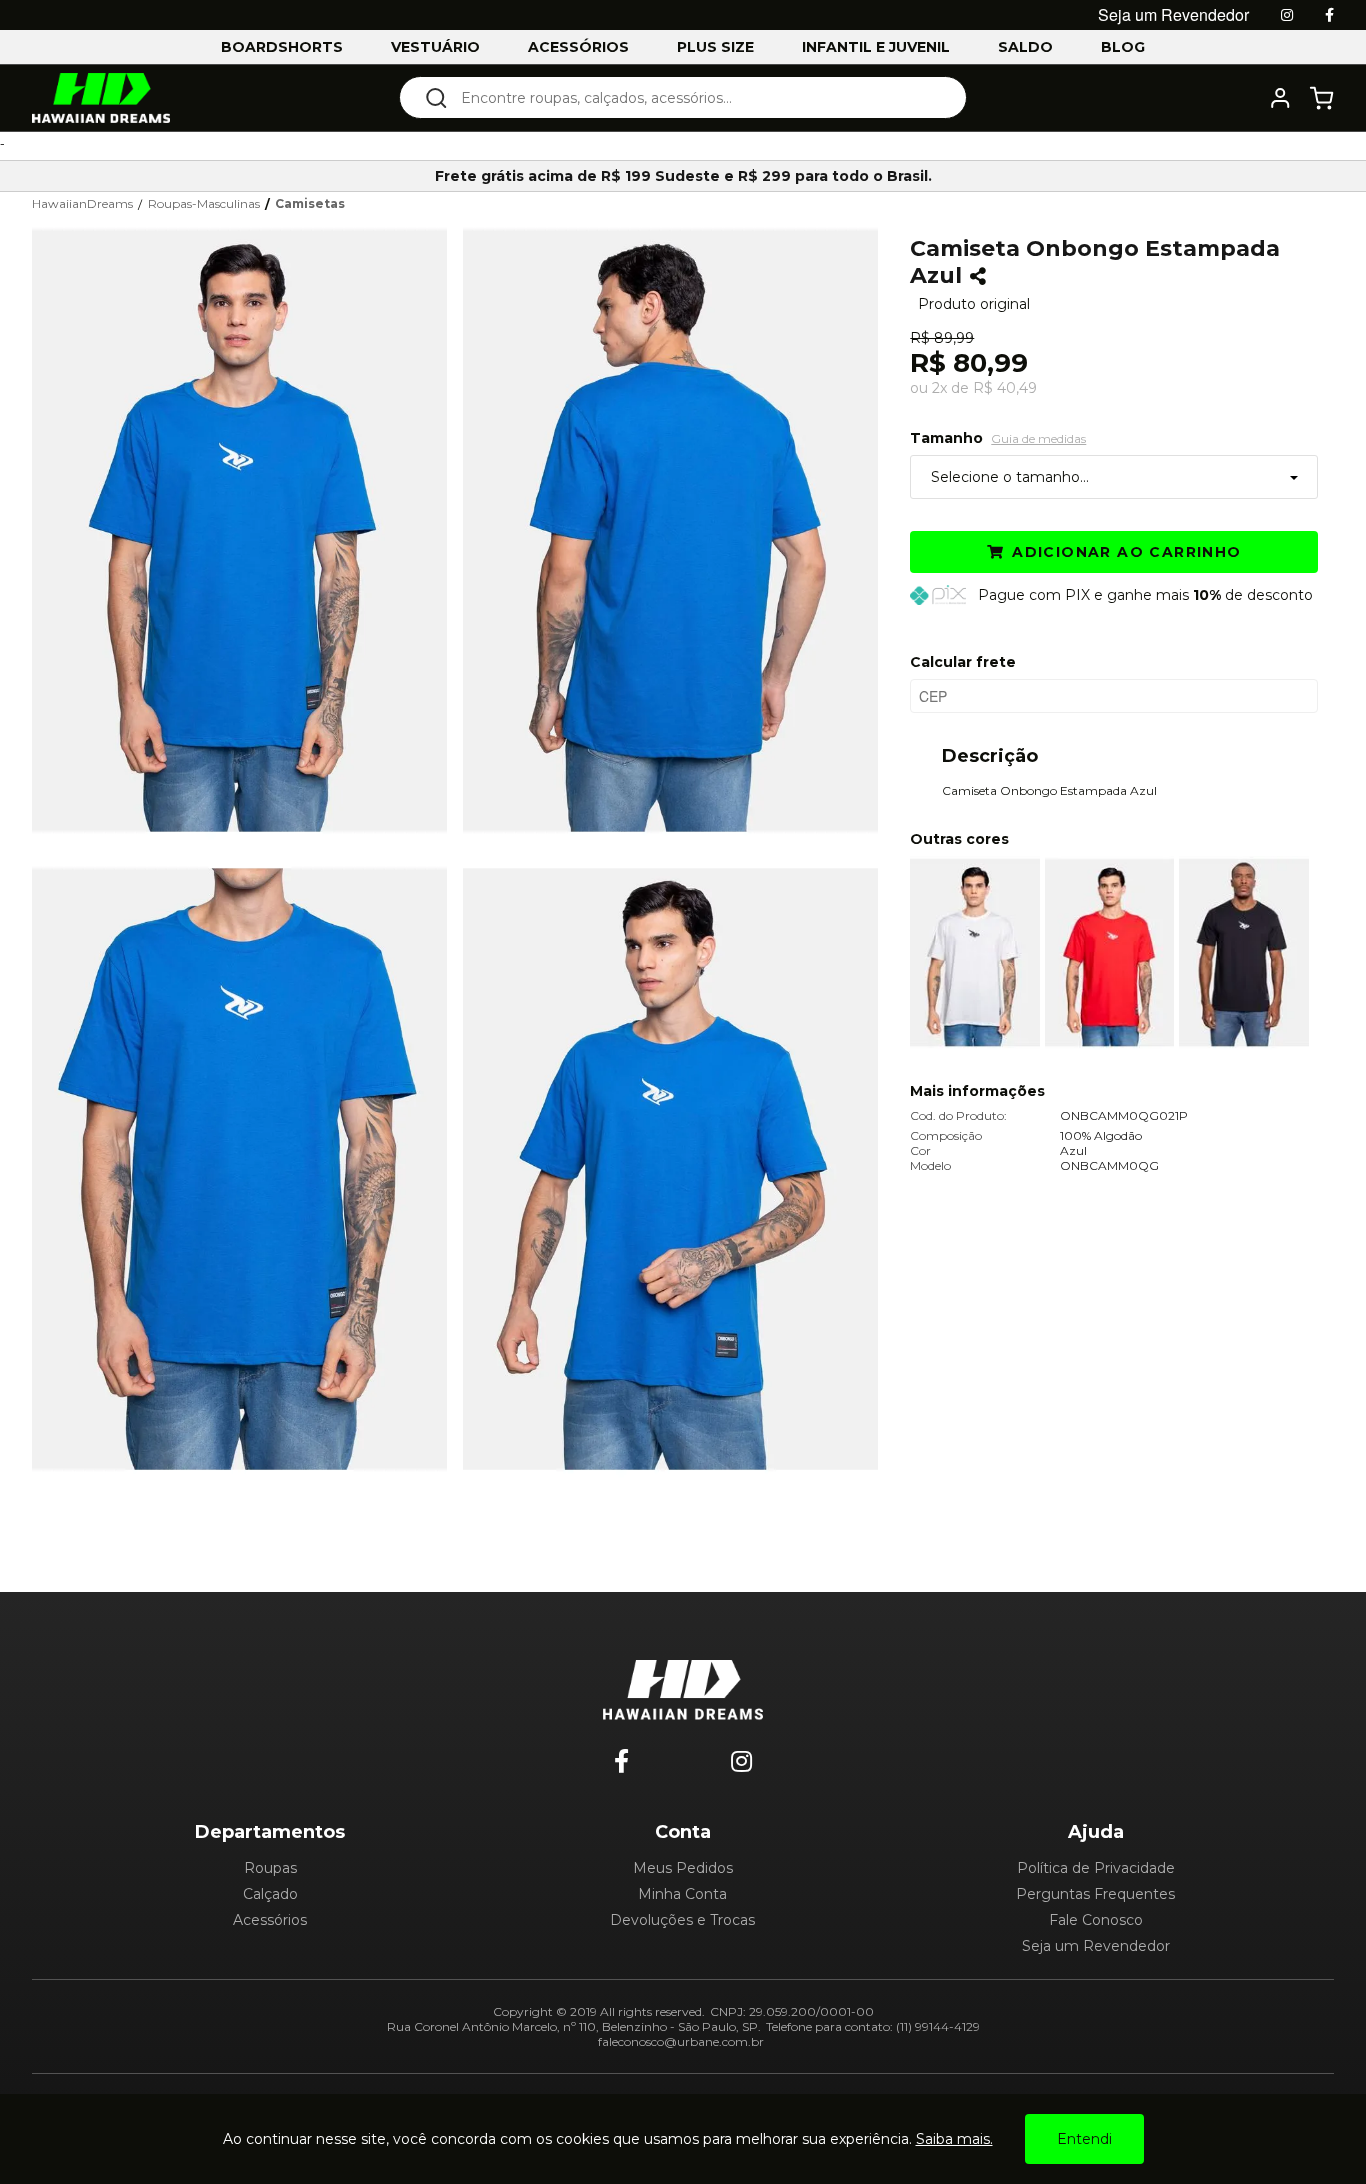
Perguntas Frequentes (1095, 1894)
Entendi (1084, 2139)
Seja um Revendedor (1096, 1946)
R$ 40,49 (1005, 388)
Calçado (270, 1894)
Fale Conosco (1096, 1920)
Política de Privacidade (1096, 1868)
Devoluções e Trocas (682, 1920)
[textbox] (696, 97)
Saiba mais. (954, 2139)
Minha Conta (682, 1894)
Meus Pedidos (683, 1868)
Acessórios (270, 1920)
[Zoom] (247, 528)
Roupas (270, 1868)
